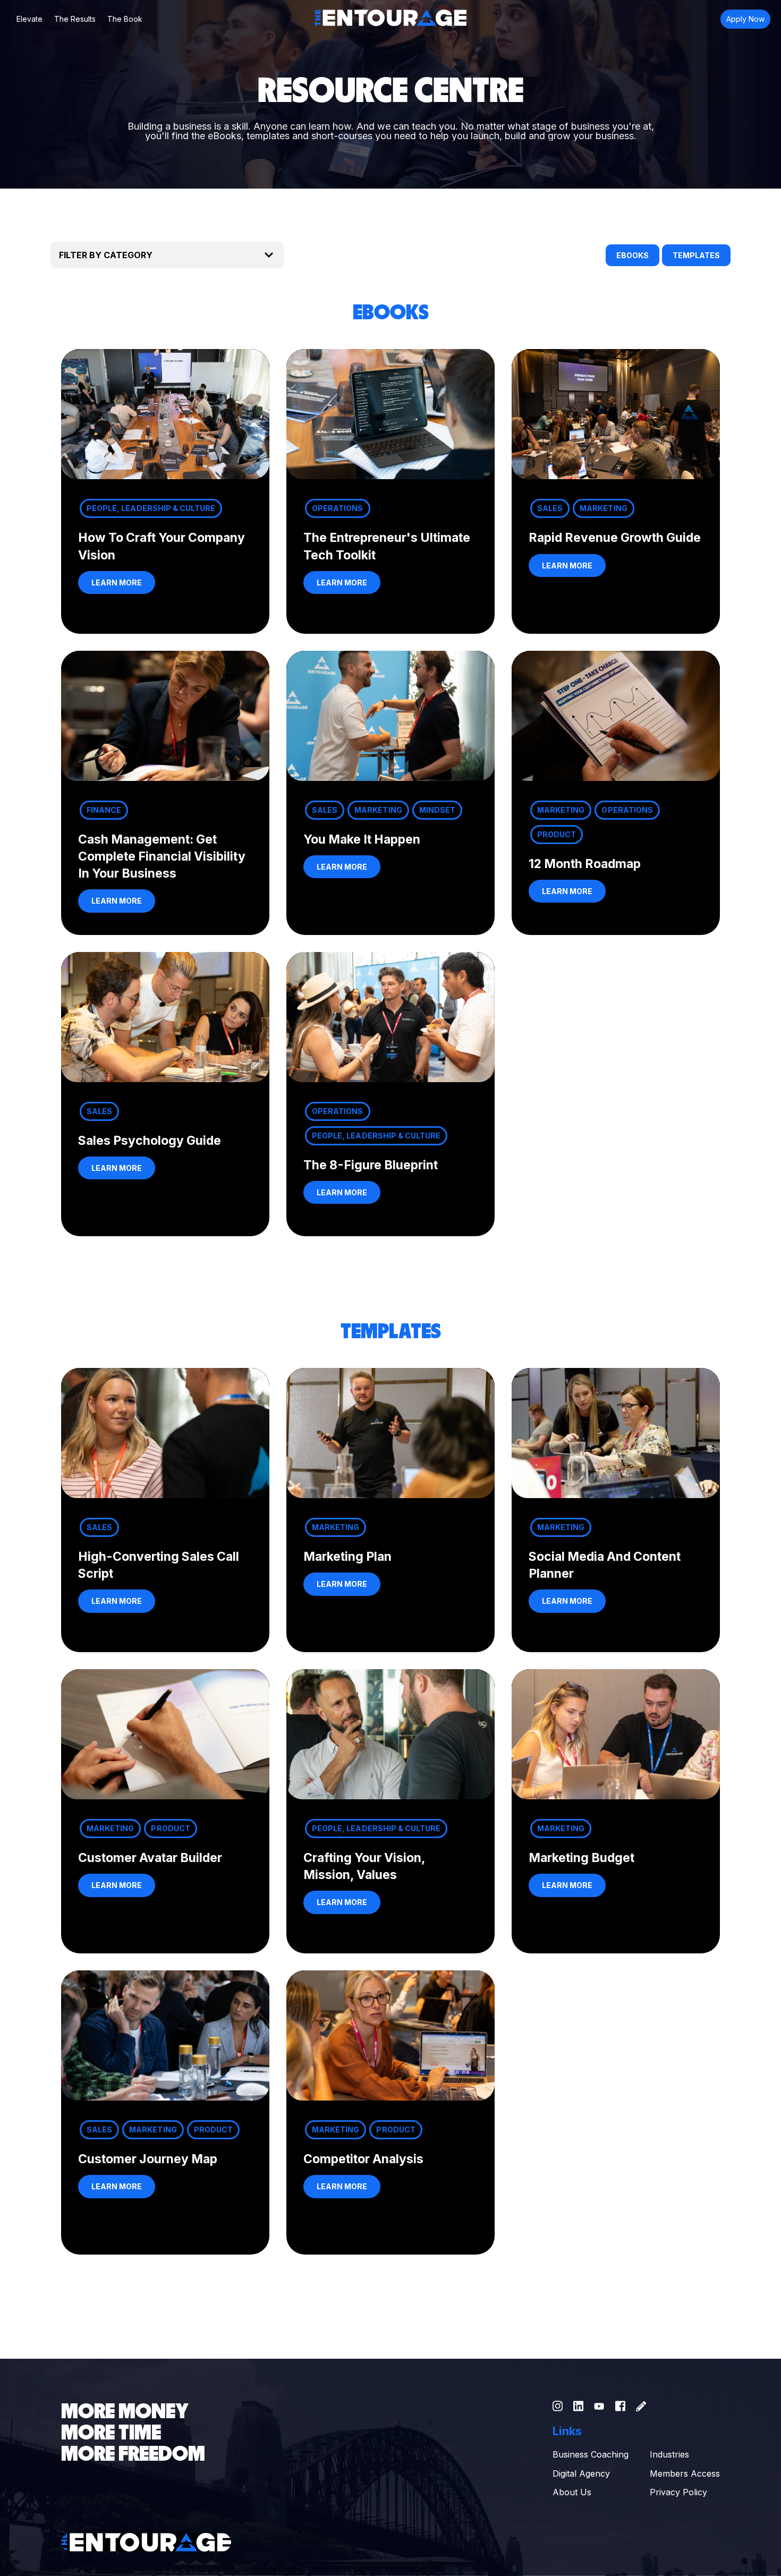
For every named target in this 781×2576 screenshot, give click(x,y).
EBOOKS (633, 255)
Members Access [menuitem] (685, 2473)
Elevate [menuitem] (29, 19)
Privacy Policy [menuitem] (678, 2492)
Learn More (117, 583)
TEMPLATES (696, 255)
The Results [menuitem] (75, 19)
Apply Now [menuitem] (745, 19)
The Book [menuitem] (125, 19)
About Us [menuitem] (572, 2492)
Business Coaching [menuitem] (591, 2454)
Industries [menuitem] (669, 2454)
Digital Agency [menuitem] (581, 2473)
